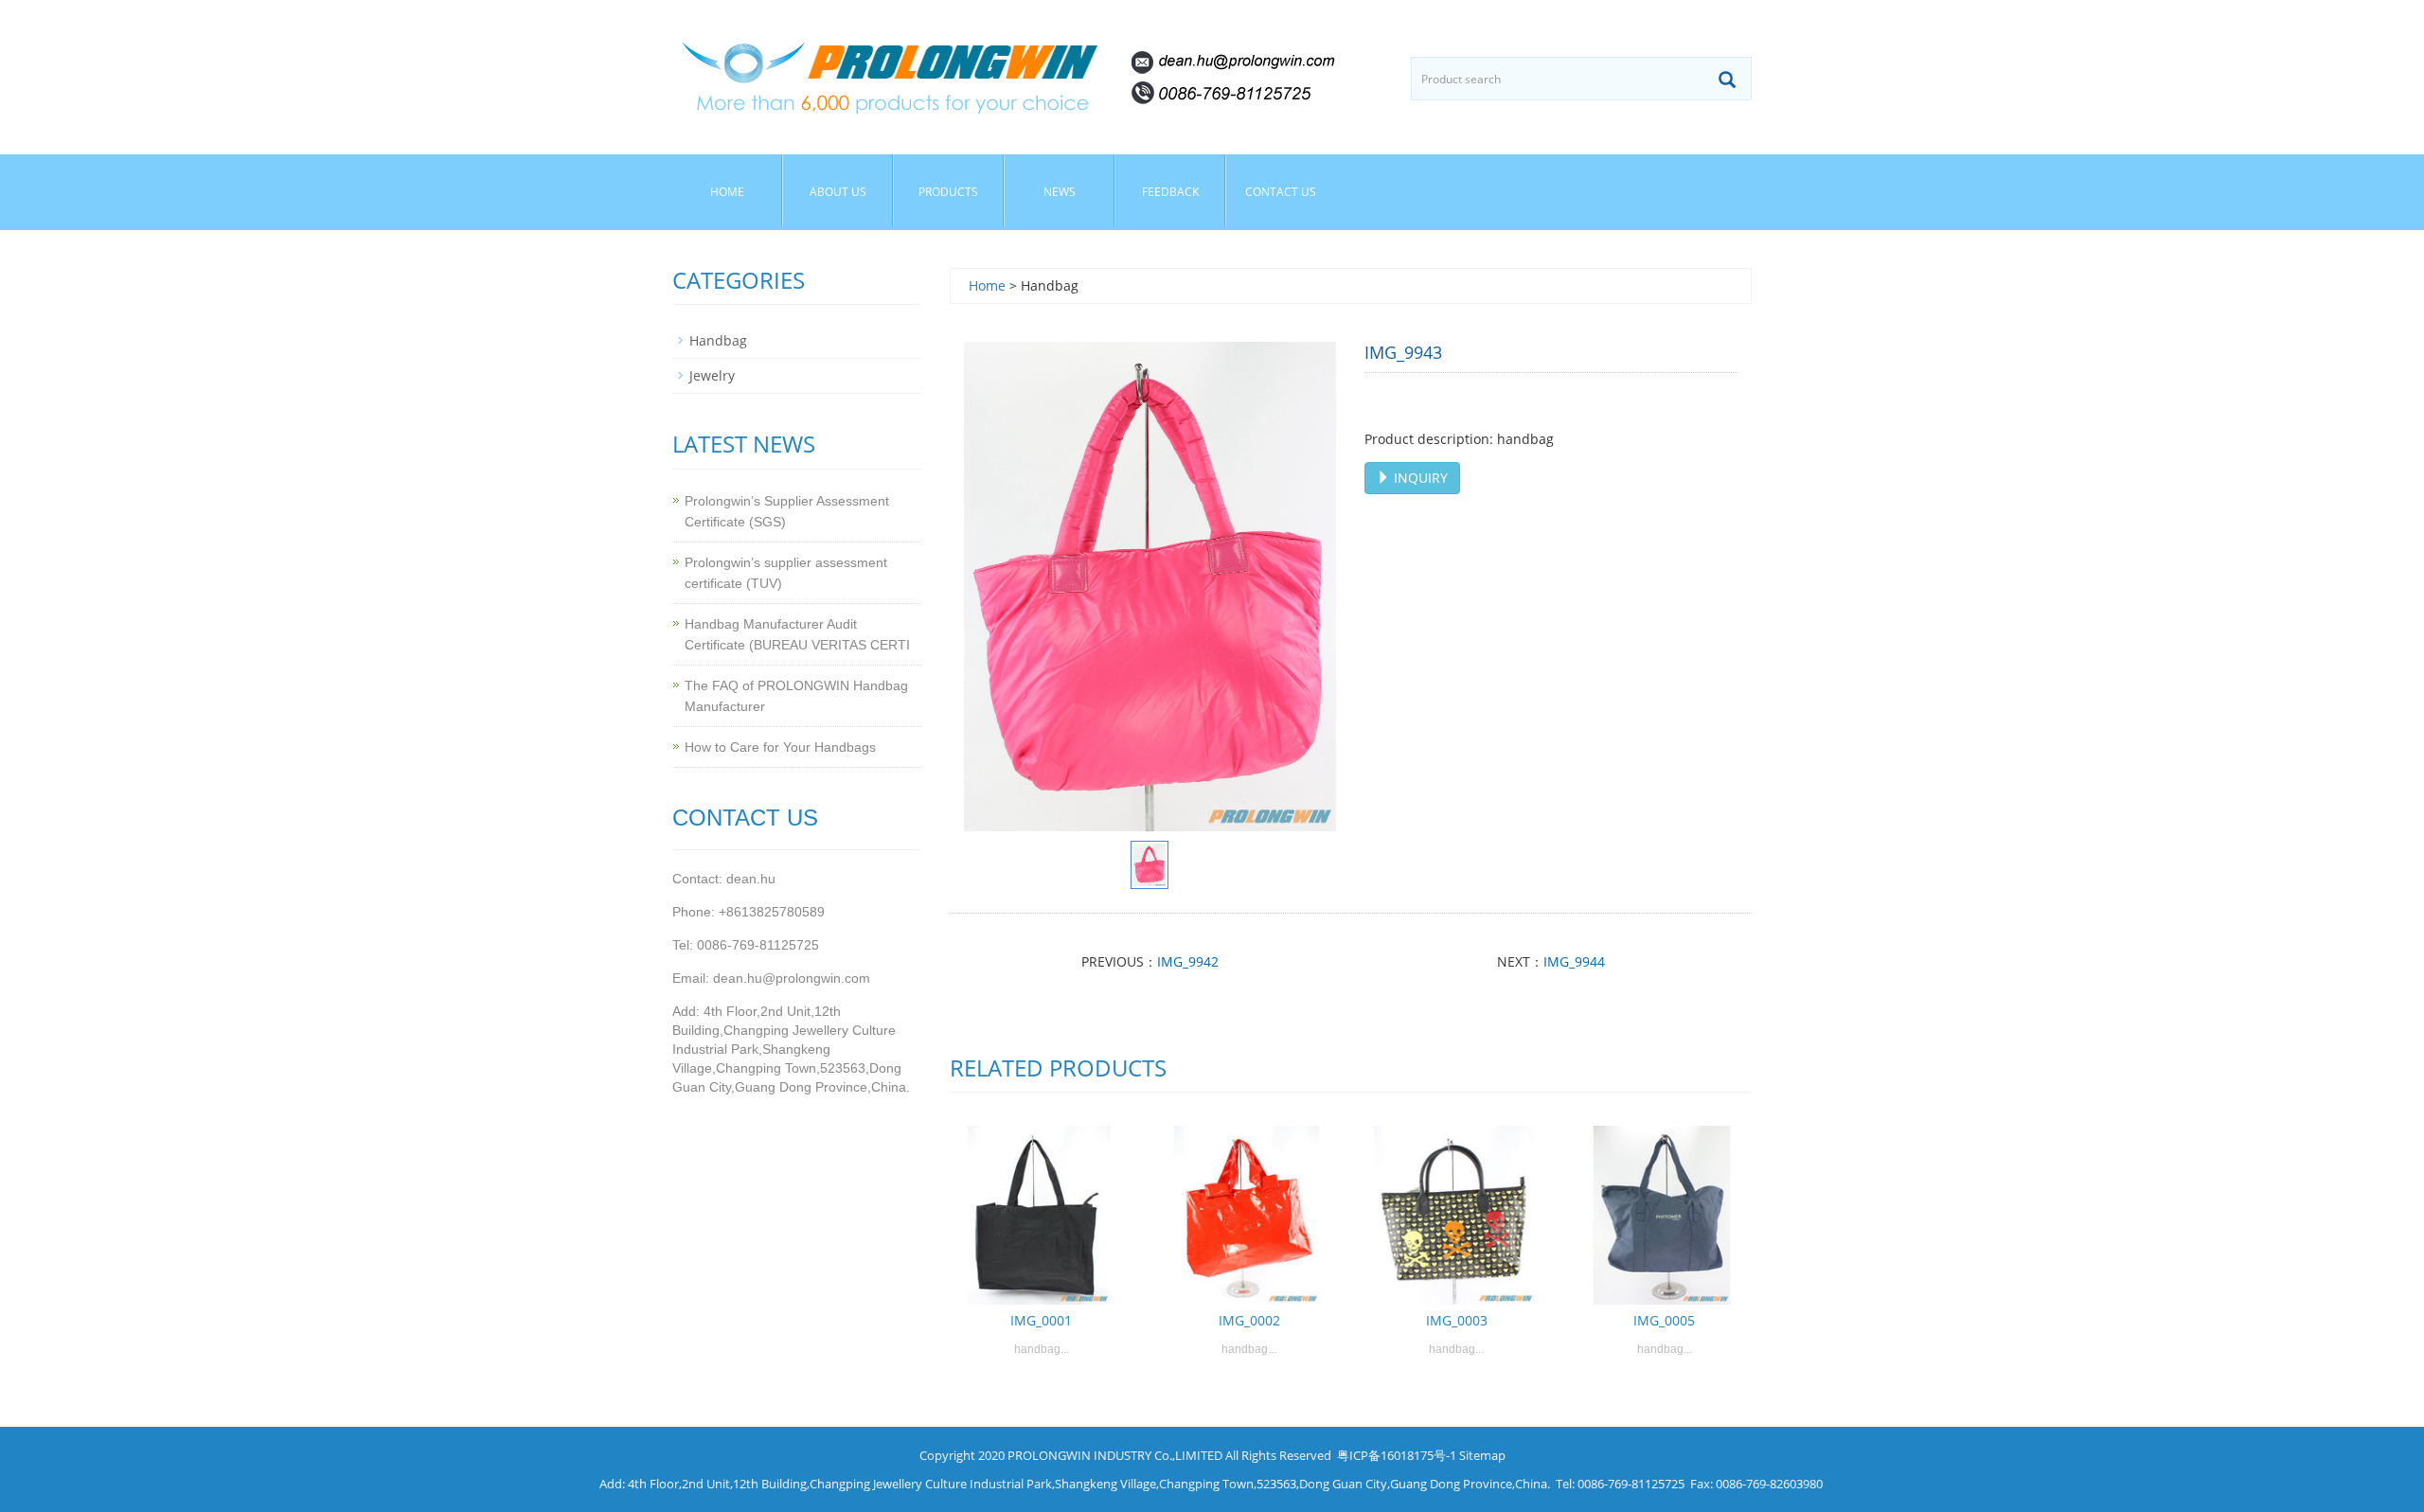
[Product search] (1727, 80)
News (1060, 192)
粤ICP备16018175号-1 (1397, 1455)
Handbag (718, 340)
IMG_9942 (1188, 961)
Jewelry (712, 375)
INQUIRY (1419, 478)
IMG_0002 (1249, 1320)
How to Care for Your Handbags (780, 747)
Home (727, 192)
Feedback (1170, 192)
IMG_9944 (1574, 961)
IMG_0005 (1664, 1320)
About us (838, 192)
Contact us (1281, 192)
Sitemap (1482, 1455)
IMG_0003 (1457, 1320)
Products (948, 192)
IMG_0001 (1041, 1320)
